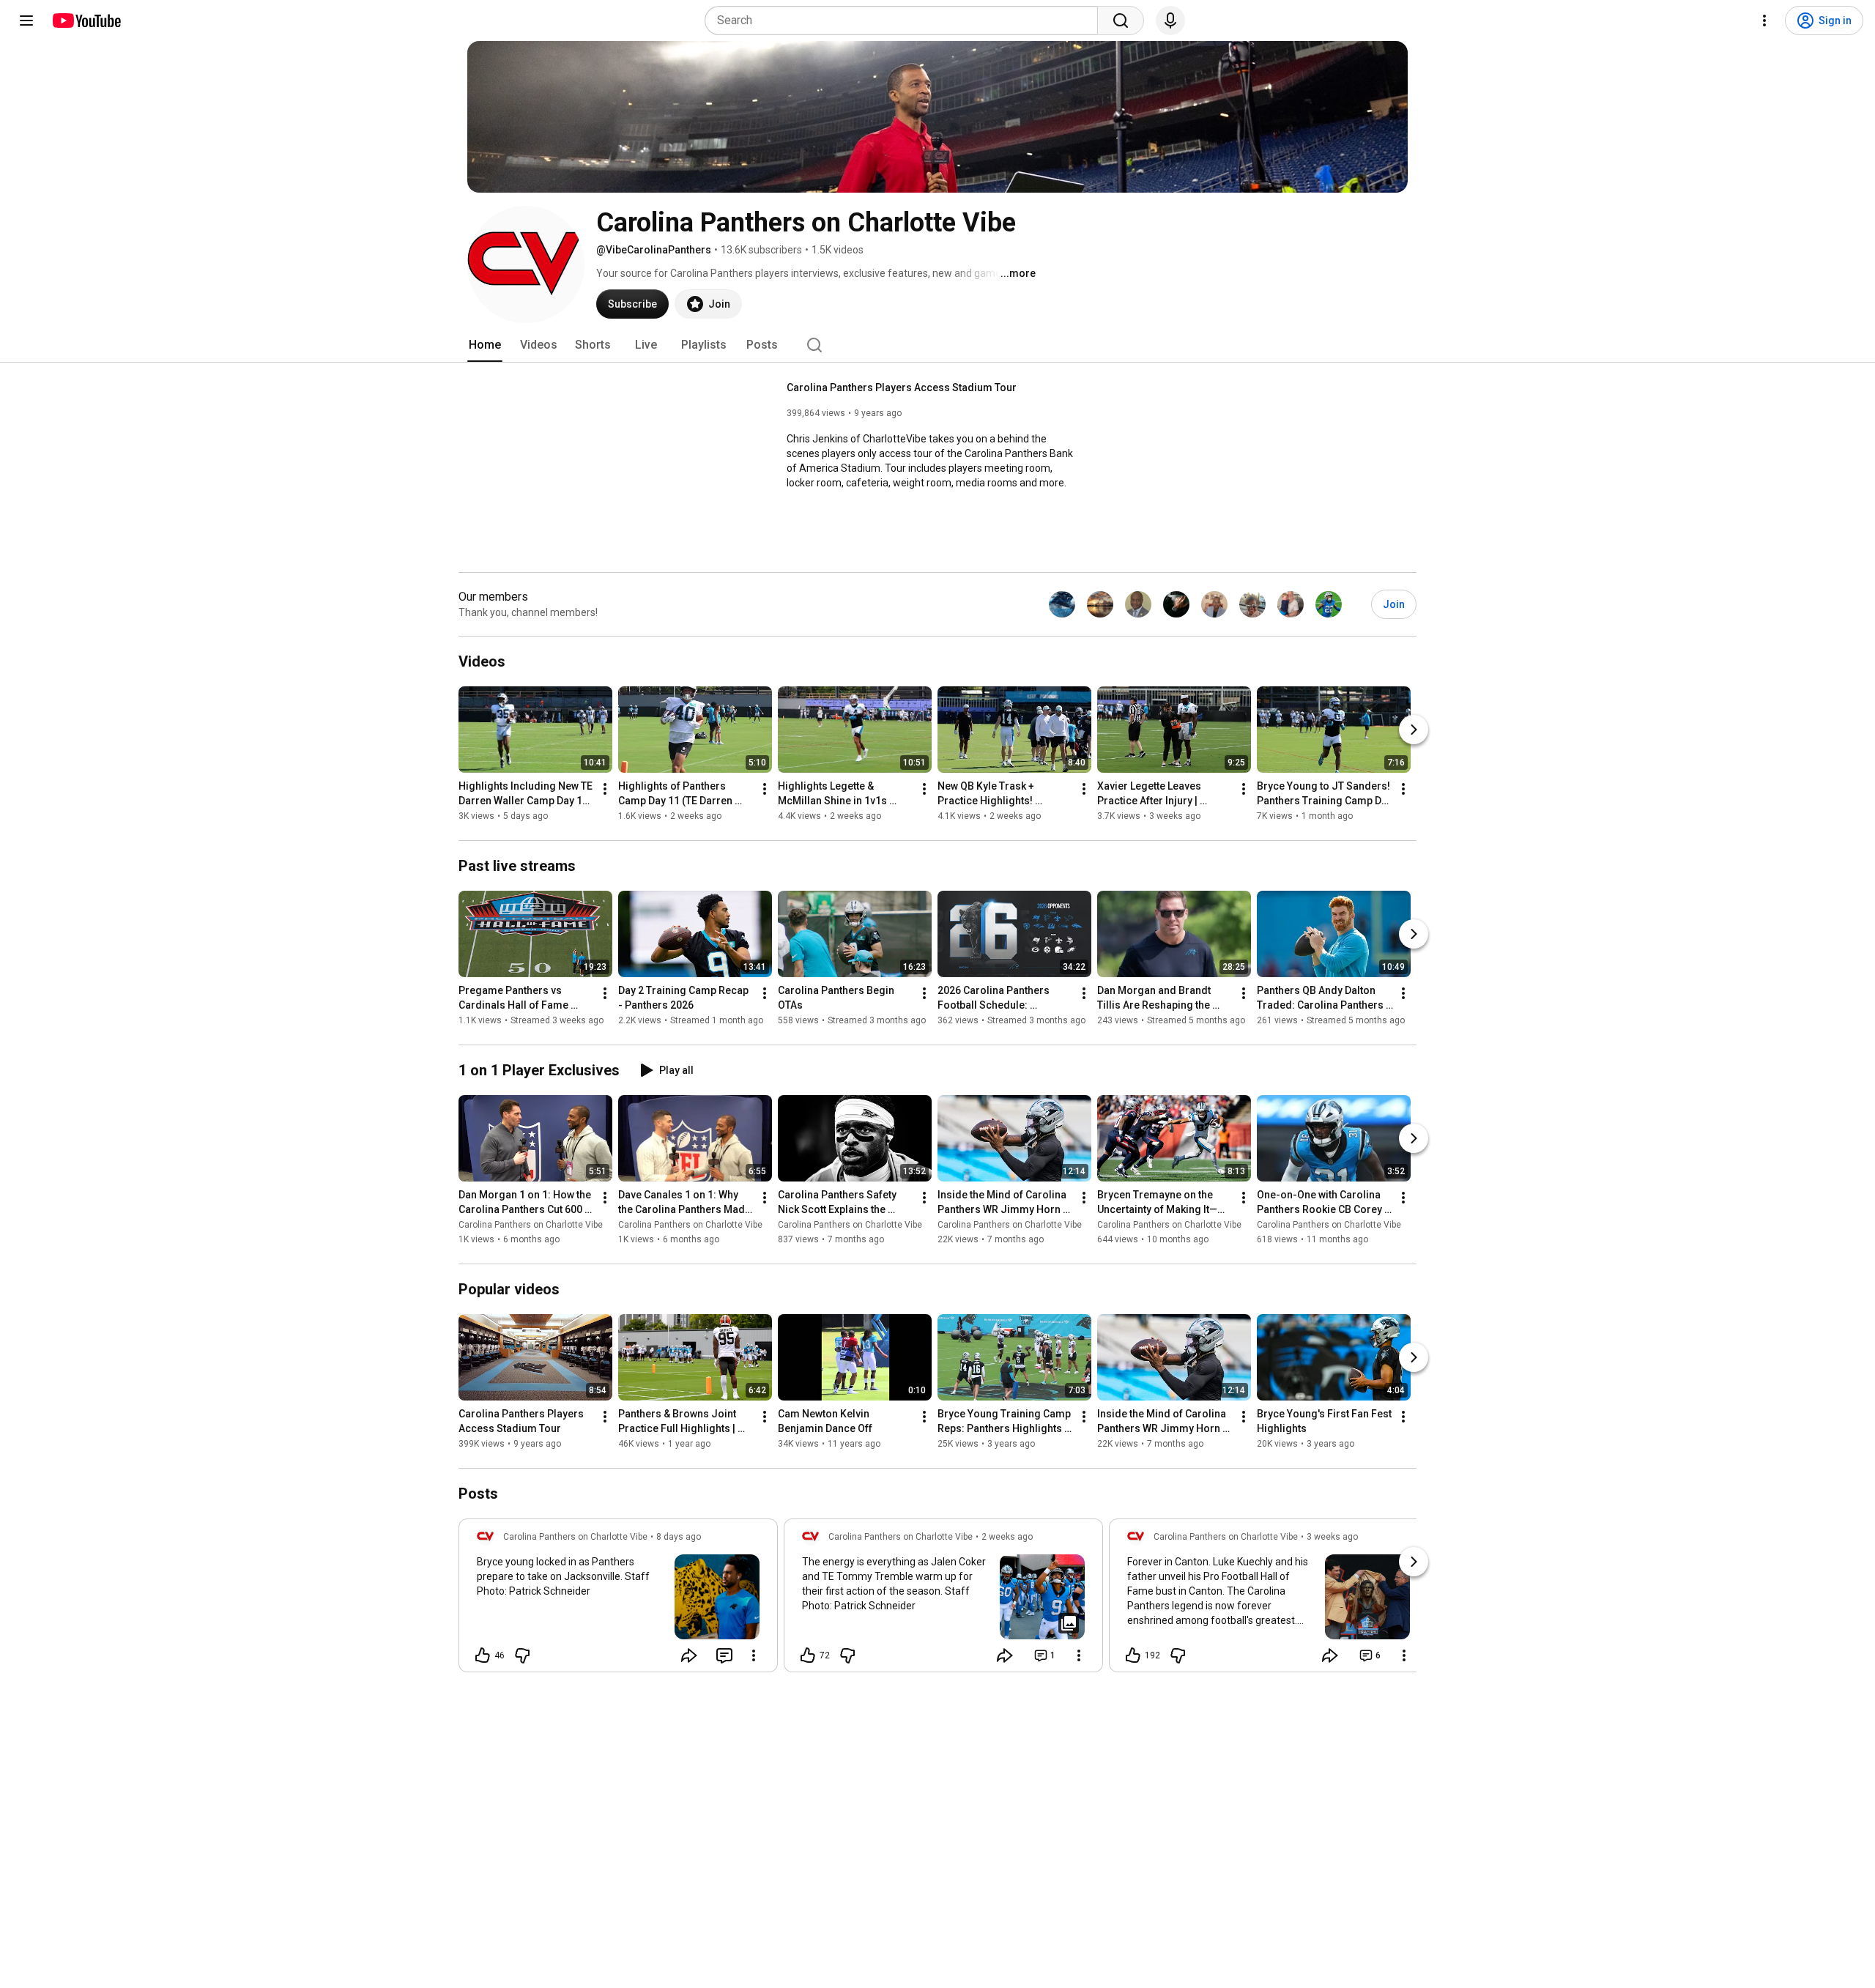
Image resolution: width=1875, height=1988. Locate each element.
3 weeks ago (1332, 1537)
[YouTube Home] (86, 21)
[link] (618, 1600)
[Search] (1121, 21)
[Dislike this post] (522, 1655)
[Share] (689, 1655)
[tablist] (937, 345)
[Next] (1414, 730)
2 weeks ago (1007, 1537)
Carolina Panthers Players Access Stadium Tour (902, 387)
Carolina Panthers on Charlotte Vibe (531, 1225)
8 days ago (679, 1537)
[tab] (485, 345)
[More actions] (605, 789)
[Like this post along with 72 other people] (808, 1655)
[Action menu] (754, 1655)
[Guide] (26, 21)
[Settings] (1764, 21)
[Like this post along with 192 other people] (1133, 1655)
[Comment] (724, 1655)
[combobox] (906, 21)
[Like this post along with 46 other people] (483, 1655)
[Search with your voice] (1170, 21)
